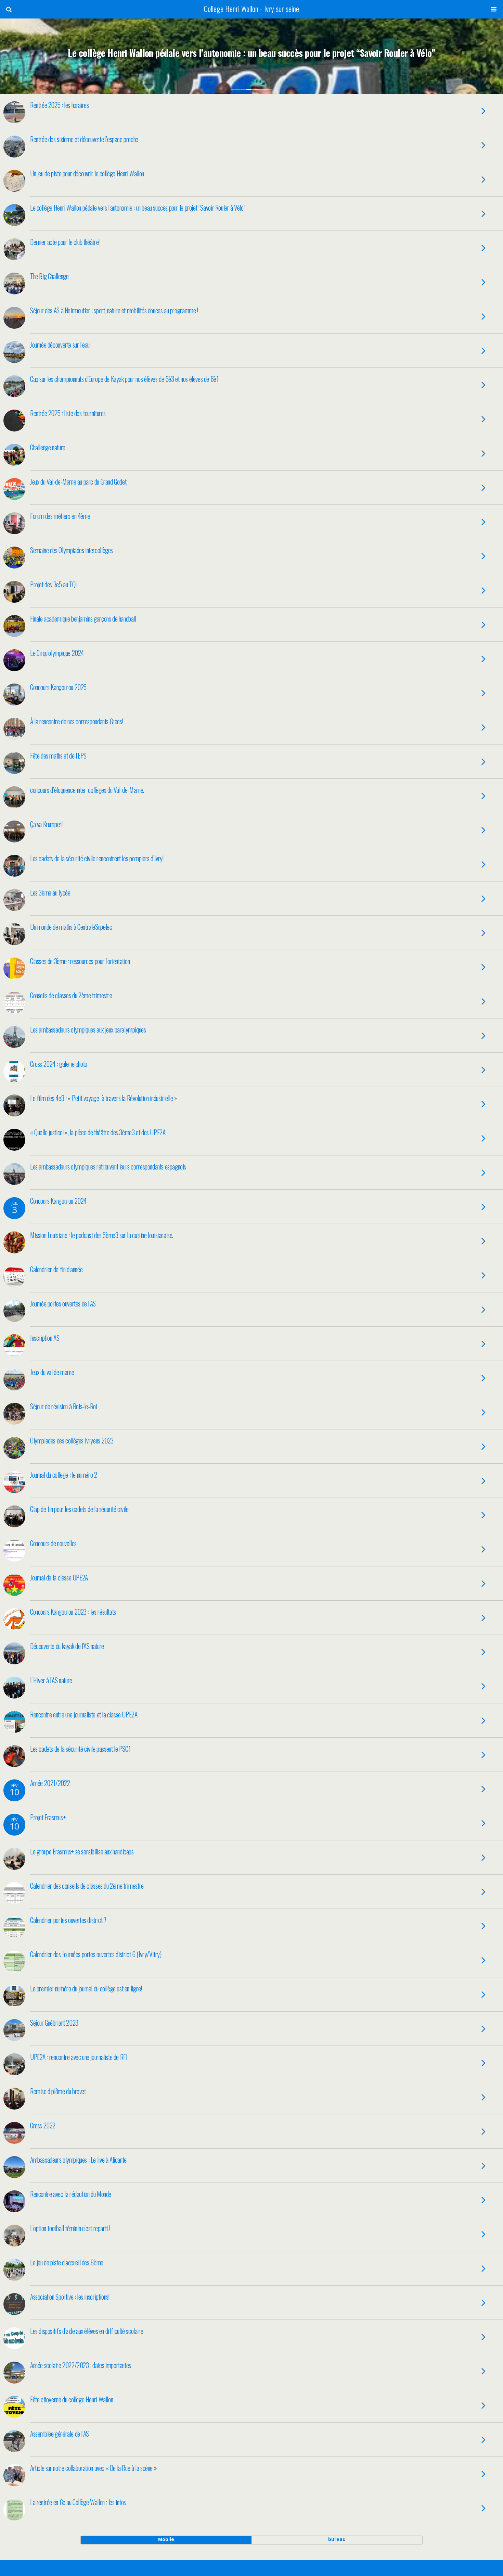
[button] (9, 9)
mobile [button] (166, 2539)
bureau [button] (337, 2539)
